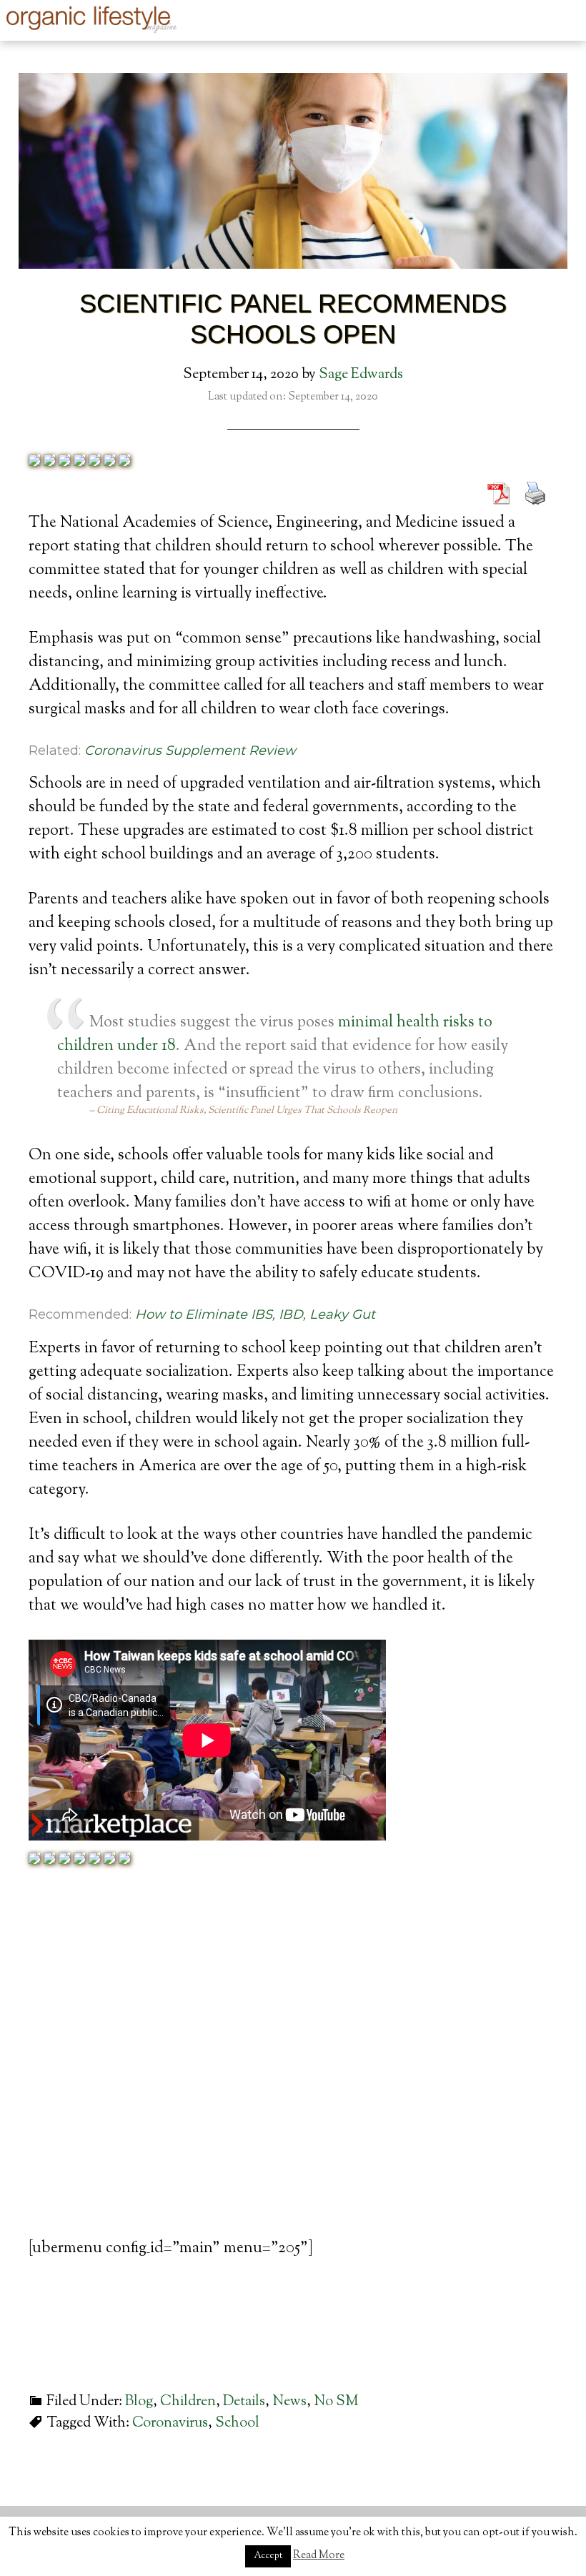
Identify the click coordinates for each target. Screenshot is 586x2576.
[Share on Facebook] (34, 462)
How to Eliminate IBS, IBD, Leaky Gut (255, 1314)
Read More (319, 2556)
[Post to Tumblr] (94, 462)
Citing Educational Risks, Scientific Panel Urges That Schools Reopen (247, 1111)
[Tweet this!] (49, 462)
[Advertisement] (293, 2079)
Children (188, 2402)
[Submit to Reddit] (124, 462)
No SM (336, 2402)
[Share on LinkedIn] (79, 462)
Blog (139, 2402)
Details (244, 2402)
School (237, 2423)
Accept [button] (268, 2556)
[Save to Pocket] (109, 462)
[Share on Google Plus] (64, 462)
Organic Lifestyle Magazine (93, 19)
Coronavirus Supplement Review (190, 750)
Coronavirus (170, 2423)
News (289, 2402)
